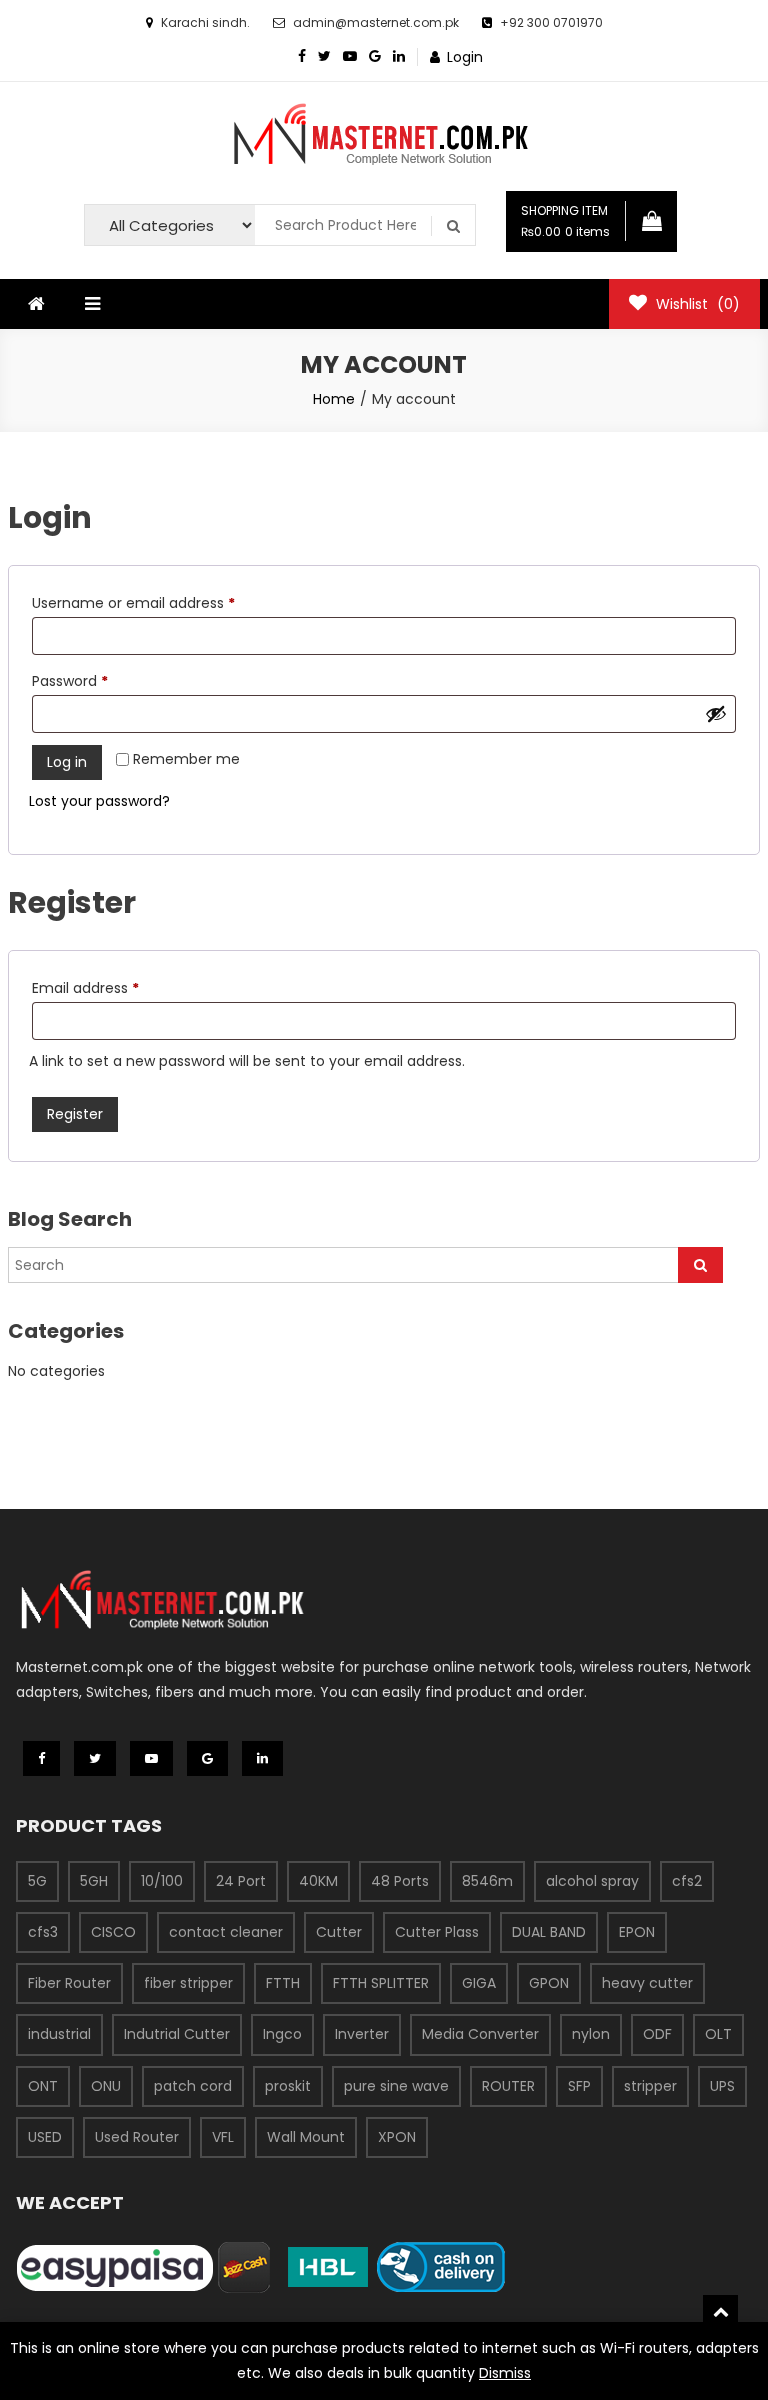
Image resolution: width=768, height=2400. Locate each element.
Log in (67, 762)
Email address (115, 987)
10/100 (162, 1881)
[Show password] (716, 713)
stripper (650, 2086)
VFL (223, 2137)
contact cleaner (226, 1932)
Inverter (362, 2034)
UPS (722, 2086)
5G (37, 1881)
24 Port (241, 1881)
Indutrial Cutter (177, 2034)
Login (465, 57)
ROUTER (508, 2086)
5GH (94, 1881)
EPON (637, 1932)
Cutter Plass (437, 1932)
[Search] (700, 1265)
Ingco (282, 2034)
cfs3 (43, 1932)
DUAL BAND (549, 1932)
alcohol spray (592, 1881)
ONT (43, 2086)
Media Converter (480, 2034)
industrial (59, 2034)
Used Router (137, 2137)
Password (100, 680)
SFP (579, 2086)
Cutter (339, 1932)
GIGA (479, 1983)
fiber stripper (188, 1983)
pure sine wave (396, 2086)
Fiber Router (69, 1983)
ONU (106, 2086)
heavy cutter (647, 1983)
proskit (288, 2086)
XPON (397, 2137)
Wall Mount (306, 2137)
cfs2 (687, 1881)
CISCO (113, 1932)
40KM (318, 1881)
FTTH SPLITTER (381, 1983)
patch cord (193, 2086)
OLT (718, 2034)
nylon (591, 2034)
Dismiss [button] (505, 2373)
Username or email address (163, 602)
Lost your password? (99, 801)
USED (45, 2137)
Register (75, 1114)
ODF (657, 2034)
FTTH (283, 1983)
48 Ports (400, 1881)
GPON (549, 1983)
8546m (487, 1881)
